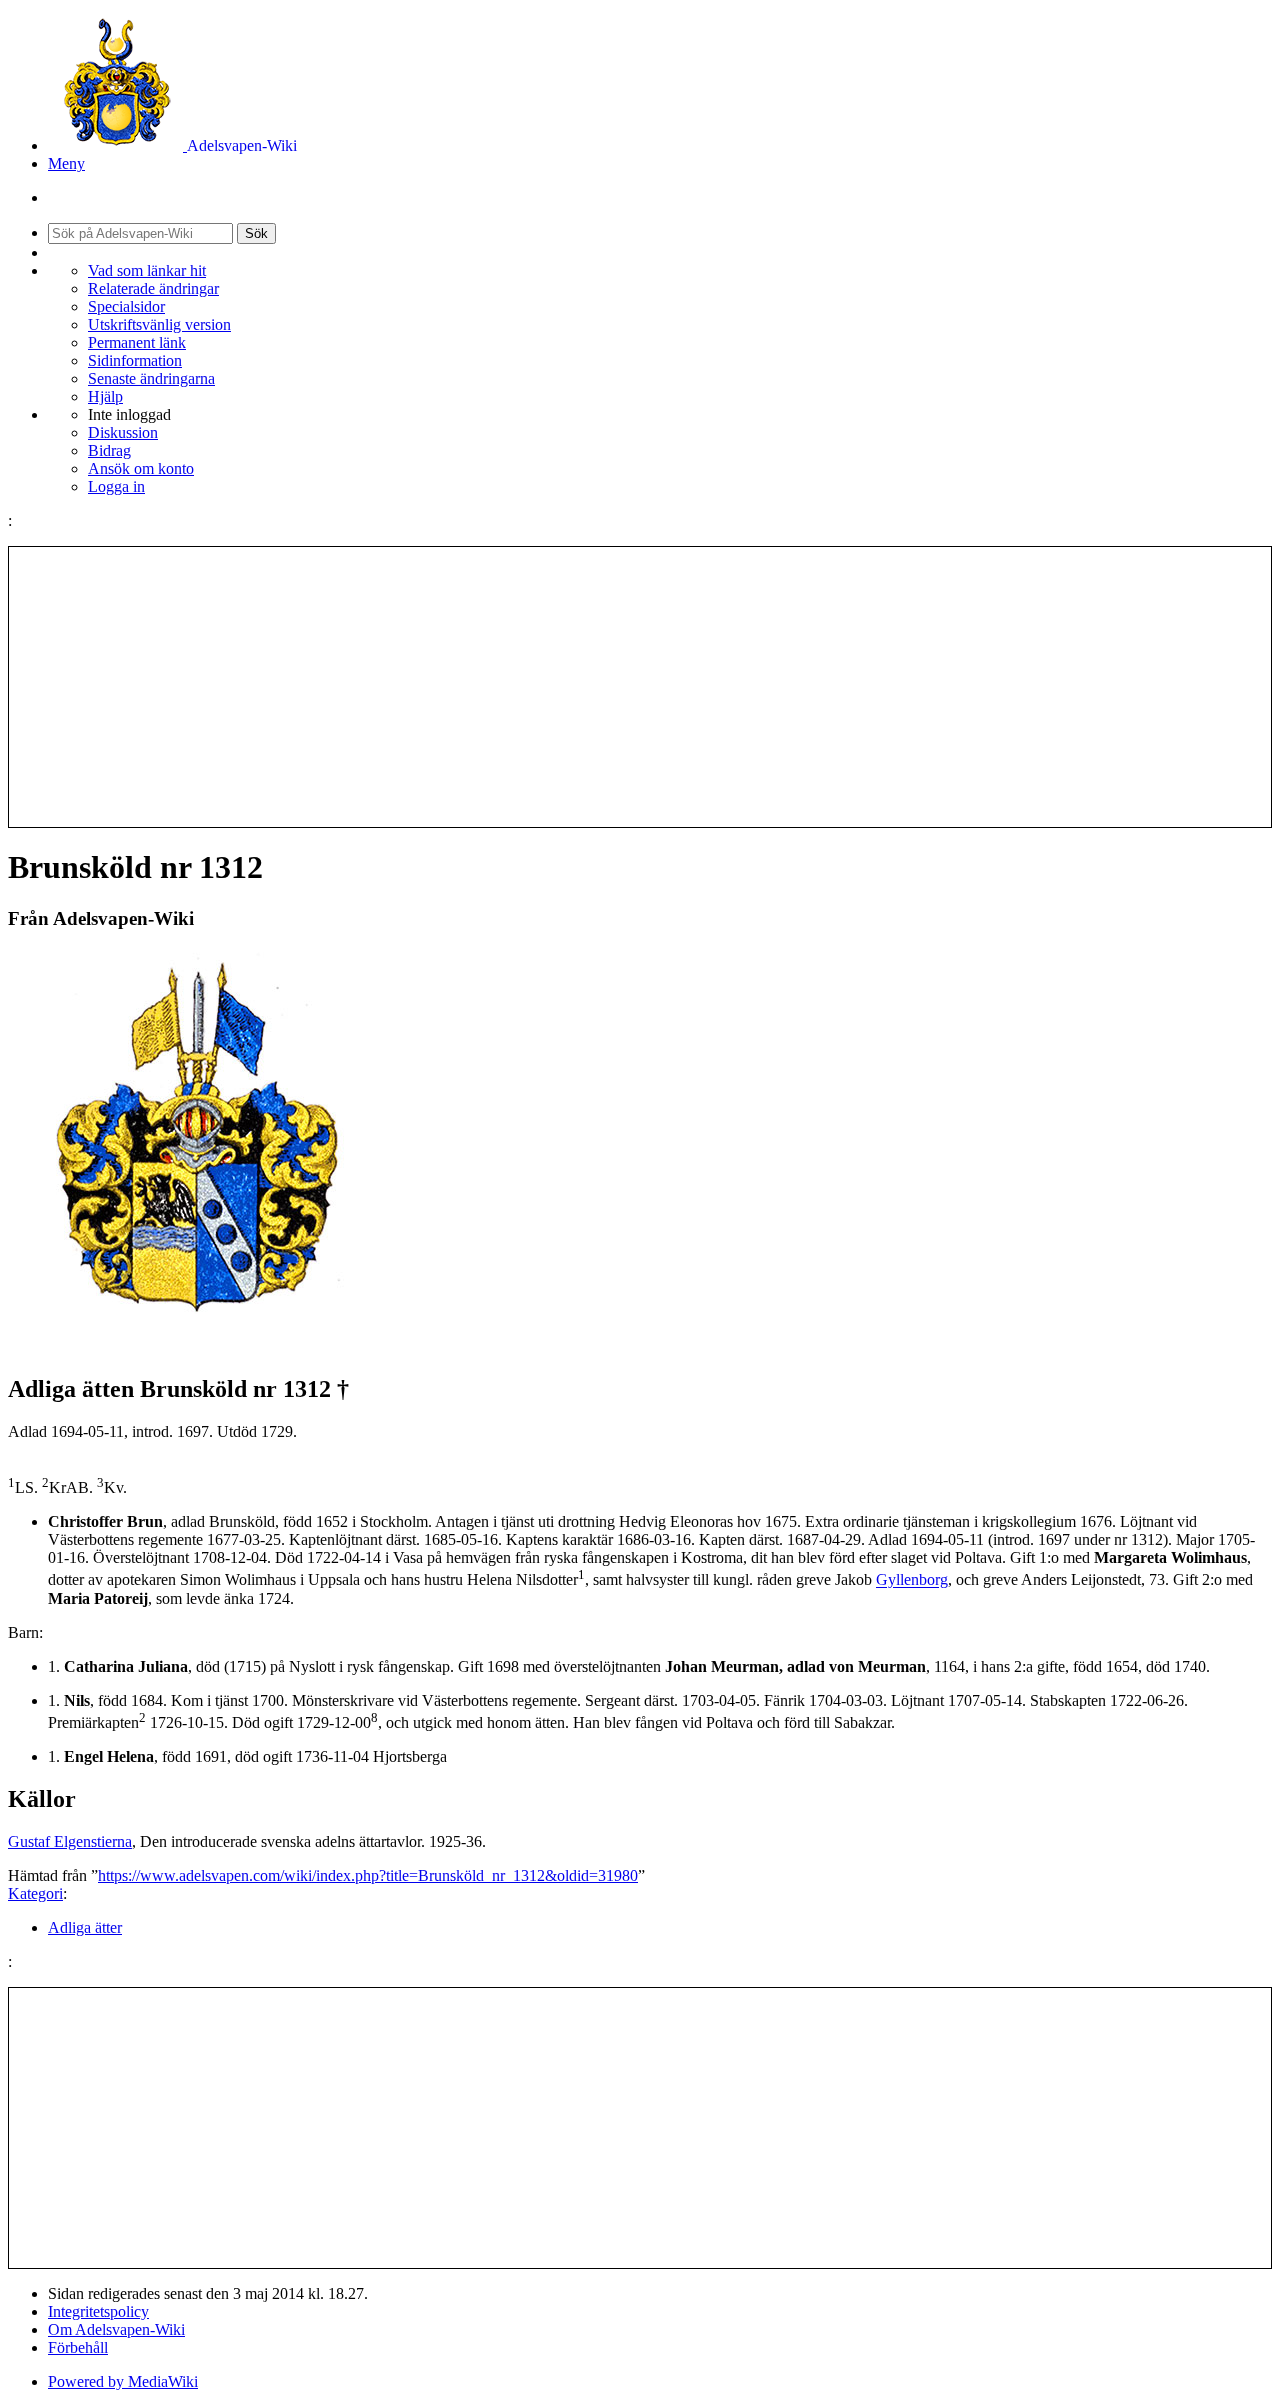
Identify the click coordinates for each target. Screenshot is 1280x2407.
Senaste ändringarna (151, 378)
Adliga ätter (85, 1927)
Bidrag (109, 450)
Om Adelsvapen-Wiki (116, 2329)
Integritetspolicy (98, 2311)
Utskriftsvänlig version (159, 324)
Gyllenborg (912, 1580)
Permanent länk (137, 342)
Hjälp (105, 396)
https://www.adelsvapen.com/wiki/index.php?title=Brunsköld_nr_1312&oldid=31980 (368, 1875)
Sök (256, 233)
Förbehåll (78, 2347)
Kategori (35, 1893)
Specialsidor (126, 306)
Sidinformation (135, 360)
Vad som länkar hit (147, 270)
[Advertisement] (640, 687)
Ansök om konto (141, 468)
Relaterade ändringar (153, 288)
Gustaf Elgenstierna (70, 1841)
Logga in (116, 486)
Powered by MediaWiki (123, 2381)
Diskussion (123, 432)
